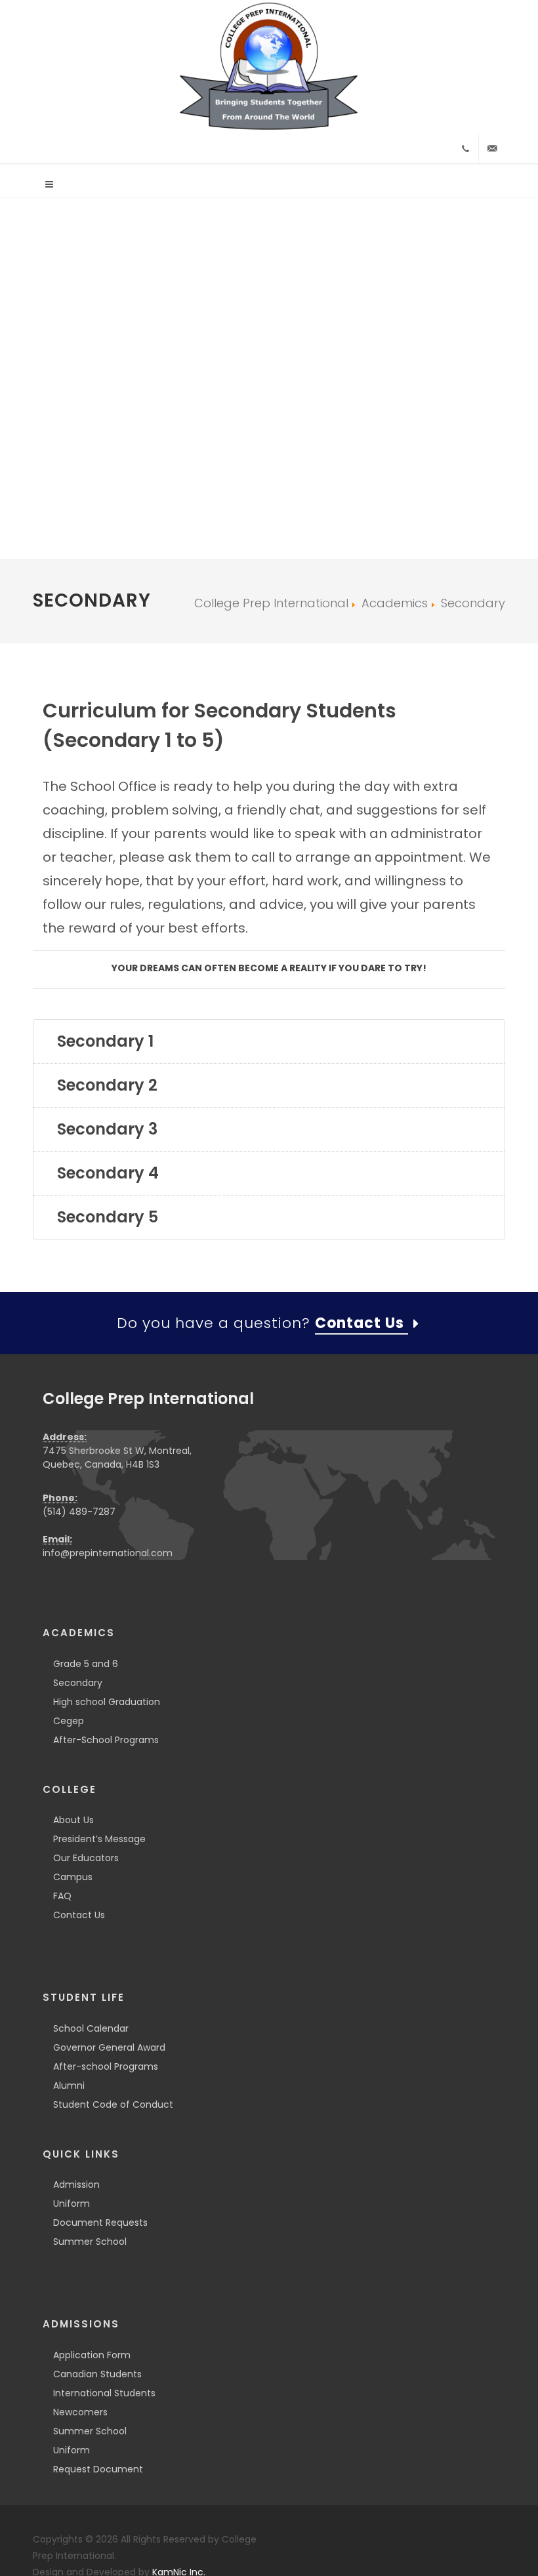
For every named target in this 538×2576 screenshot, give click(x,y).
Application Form (92, 2355)
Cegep (69, 1721)
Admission (76, 2184)
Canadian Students (97, 2374)
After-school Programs (106, 2066)
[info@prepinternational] (492, 149)
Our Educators (86, 1858)
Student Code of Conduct (113, 2104)
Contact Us (79, 1915)
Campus (73, 1877)
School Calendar (91, 2028)
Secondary (78, 1683)
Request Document (98, 2469)
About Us (73, 1820)
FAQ (62, 1896)
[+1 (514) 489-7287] (465, 149)
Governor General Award (109, 2047)
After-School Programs (106, 1740)
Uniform (72, 2204)
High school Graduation (107, 1702)
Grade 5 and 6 (86, 1664)
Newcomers (80, 2412)
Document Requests (100, 2223)
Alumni (69, 2085)
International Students (104, 2393)
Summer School (90, 2242)
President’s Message (99, 1839)
